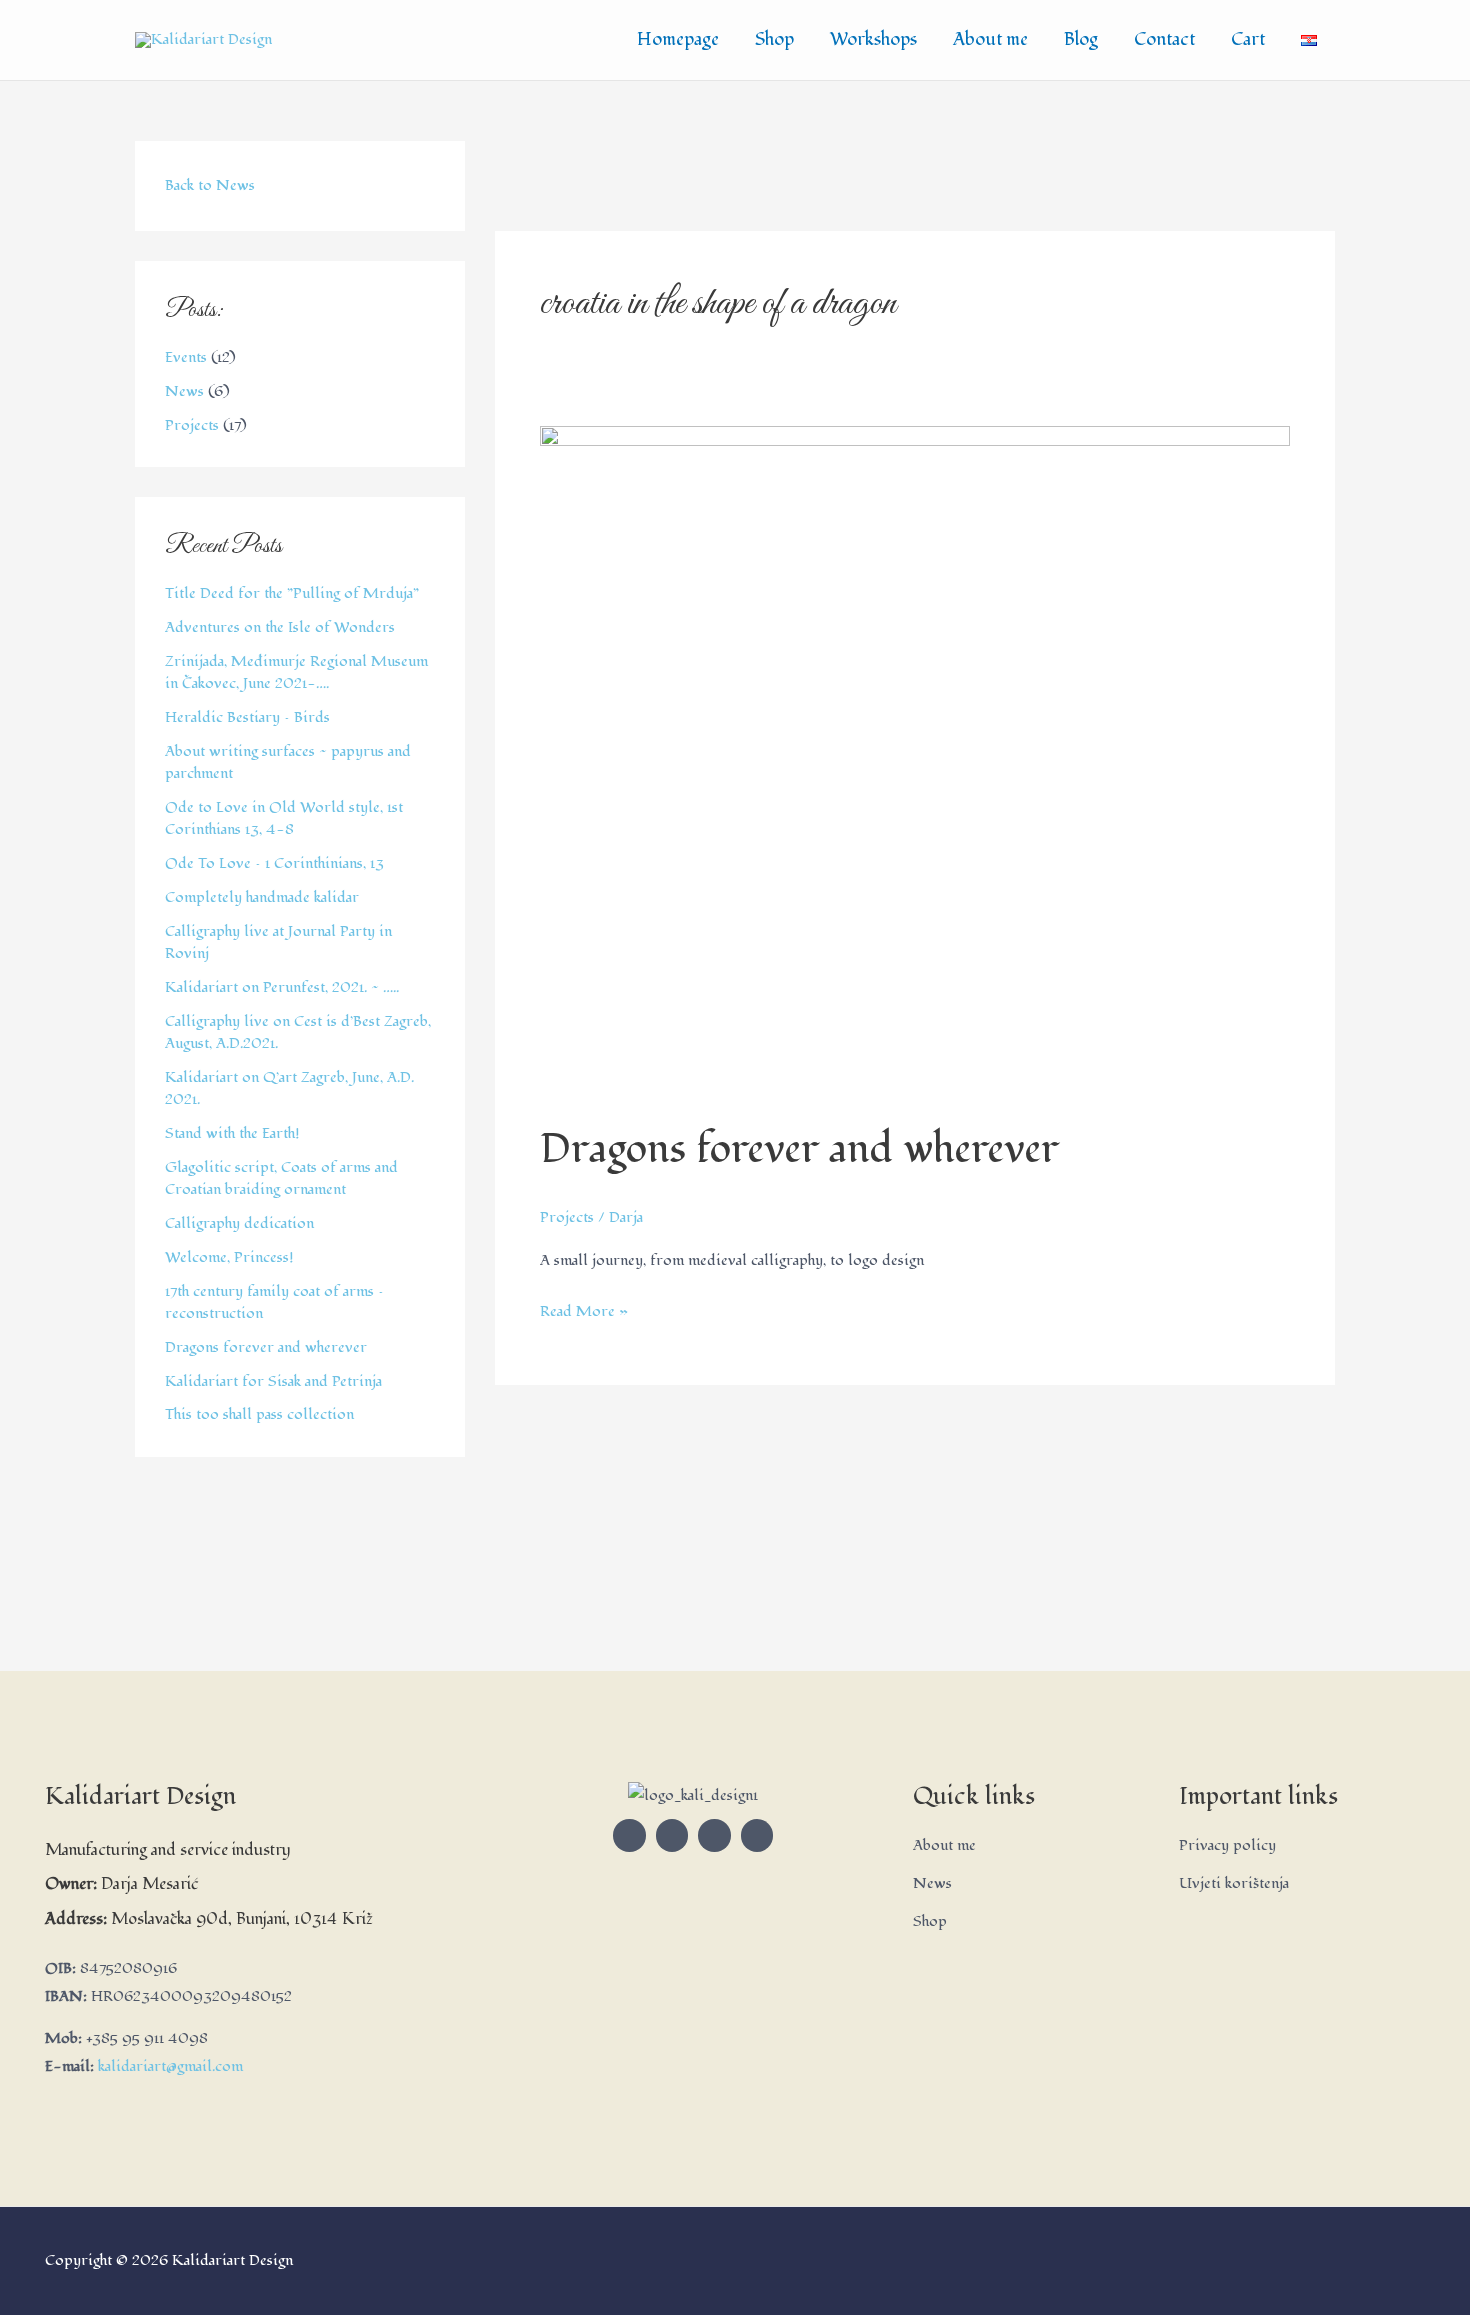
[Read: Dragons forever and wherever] (915, 762)
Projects (192, 425)
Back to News (210, 185)
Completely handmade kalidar (262, 897)
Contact (1164, 39)
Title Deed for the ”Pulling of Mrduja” (292, 593)
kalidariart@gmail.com (170, 2066)
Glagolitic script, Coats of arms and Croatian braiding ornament (281, 1179)
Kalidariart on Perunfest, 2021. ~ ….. (282, 987)
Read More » (584, 1310)
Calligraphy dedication (239, 1223)
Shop (774, 39)
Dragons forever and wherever (266, 1347)
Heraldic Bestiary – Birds (247, 717)
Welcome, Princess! (229, 1257)
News (184, 391)
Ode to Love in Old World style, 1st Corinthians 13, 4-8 (284, 819)
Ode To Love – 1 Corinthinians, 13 (274, 863)
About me (990, 39)
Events (186, 357)
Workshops (873, 39)
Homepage (678, 39)
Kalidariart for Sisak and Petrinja (273, 1381)
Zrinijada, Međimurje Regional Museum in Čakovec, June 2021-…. (296, 673)
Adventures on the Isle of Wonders (280, 627)
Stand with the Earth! (232, 1133)
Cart (1248, 39)
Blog (1081, 39)
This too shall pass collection (259, 1414)
